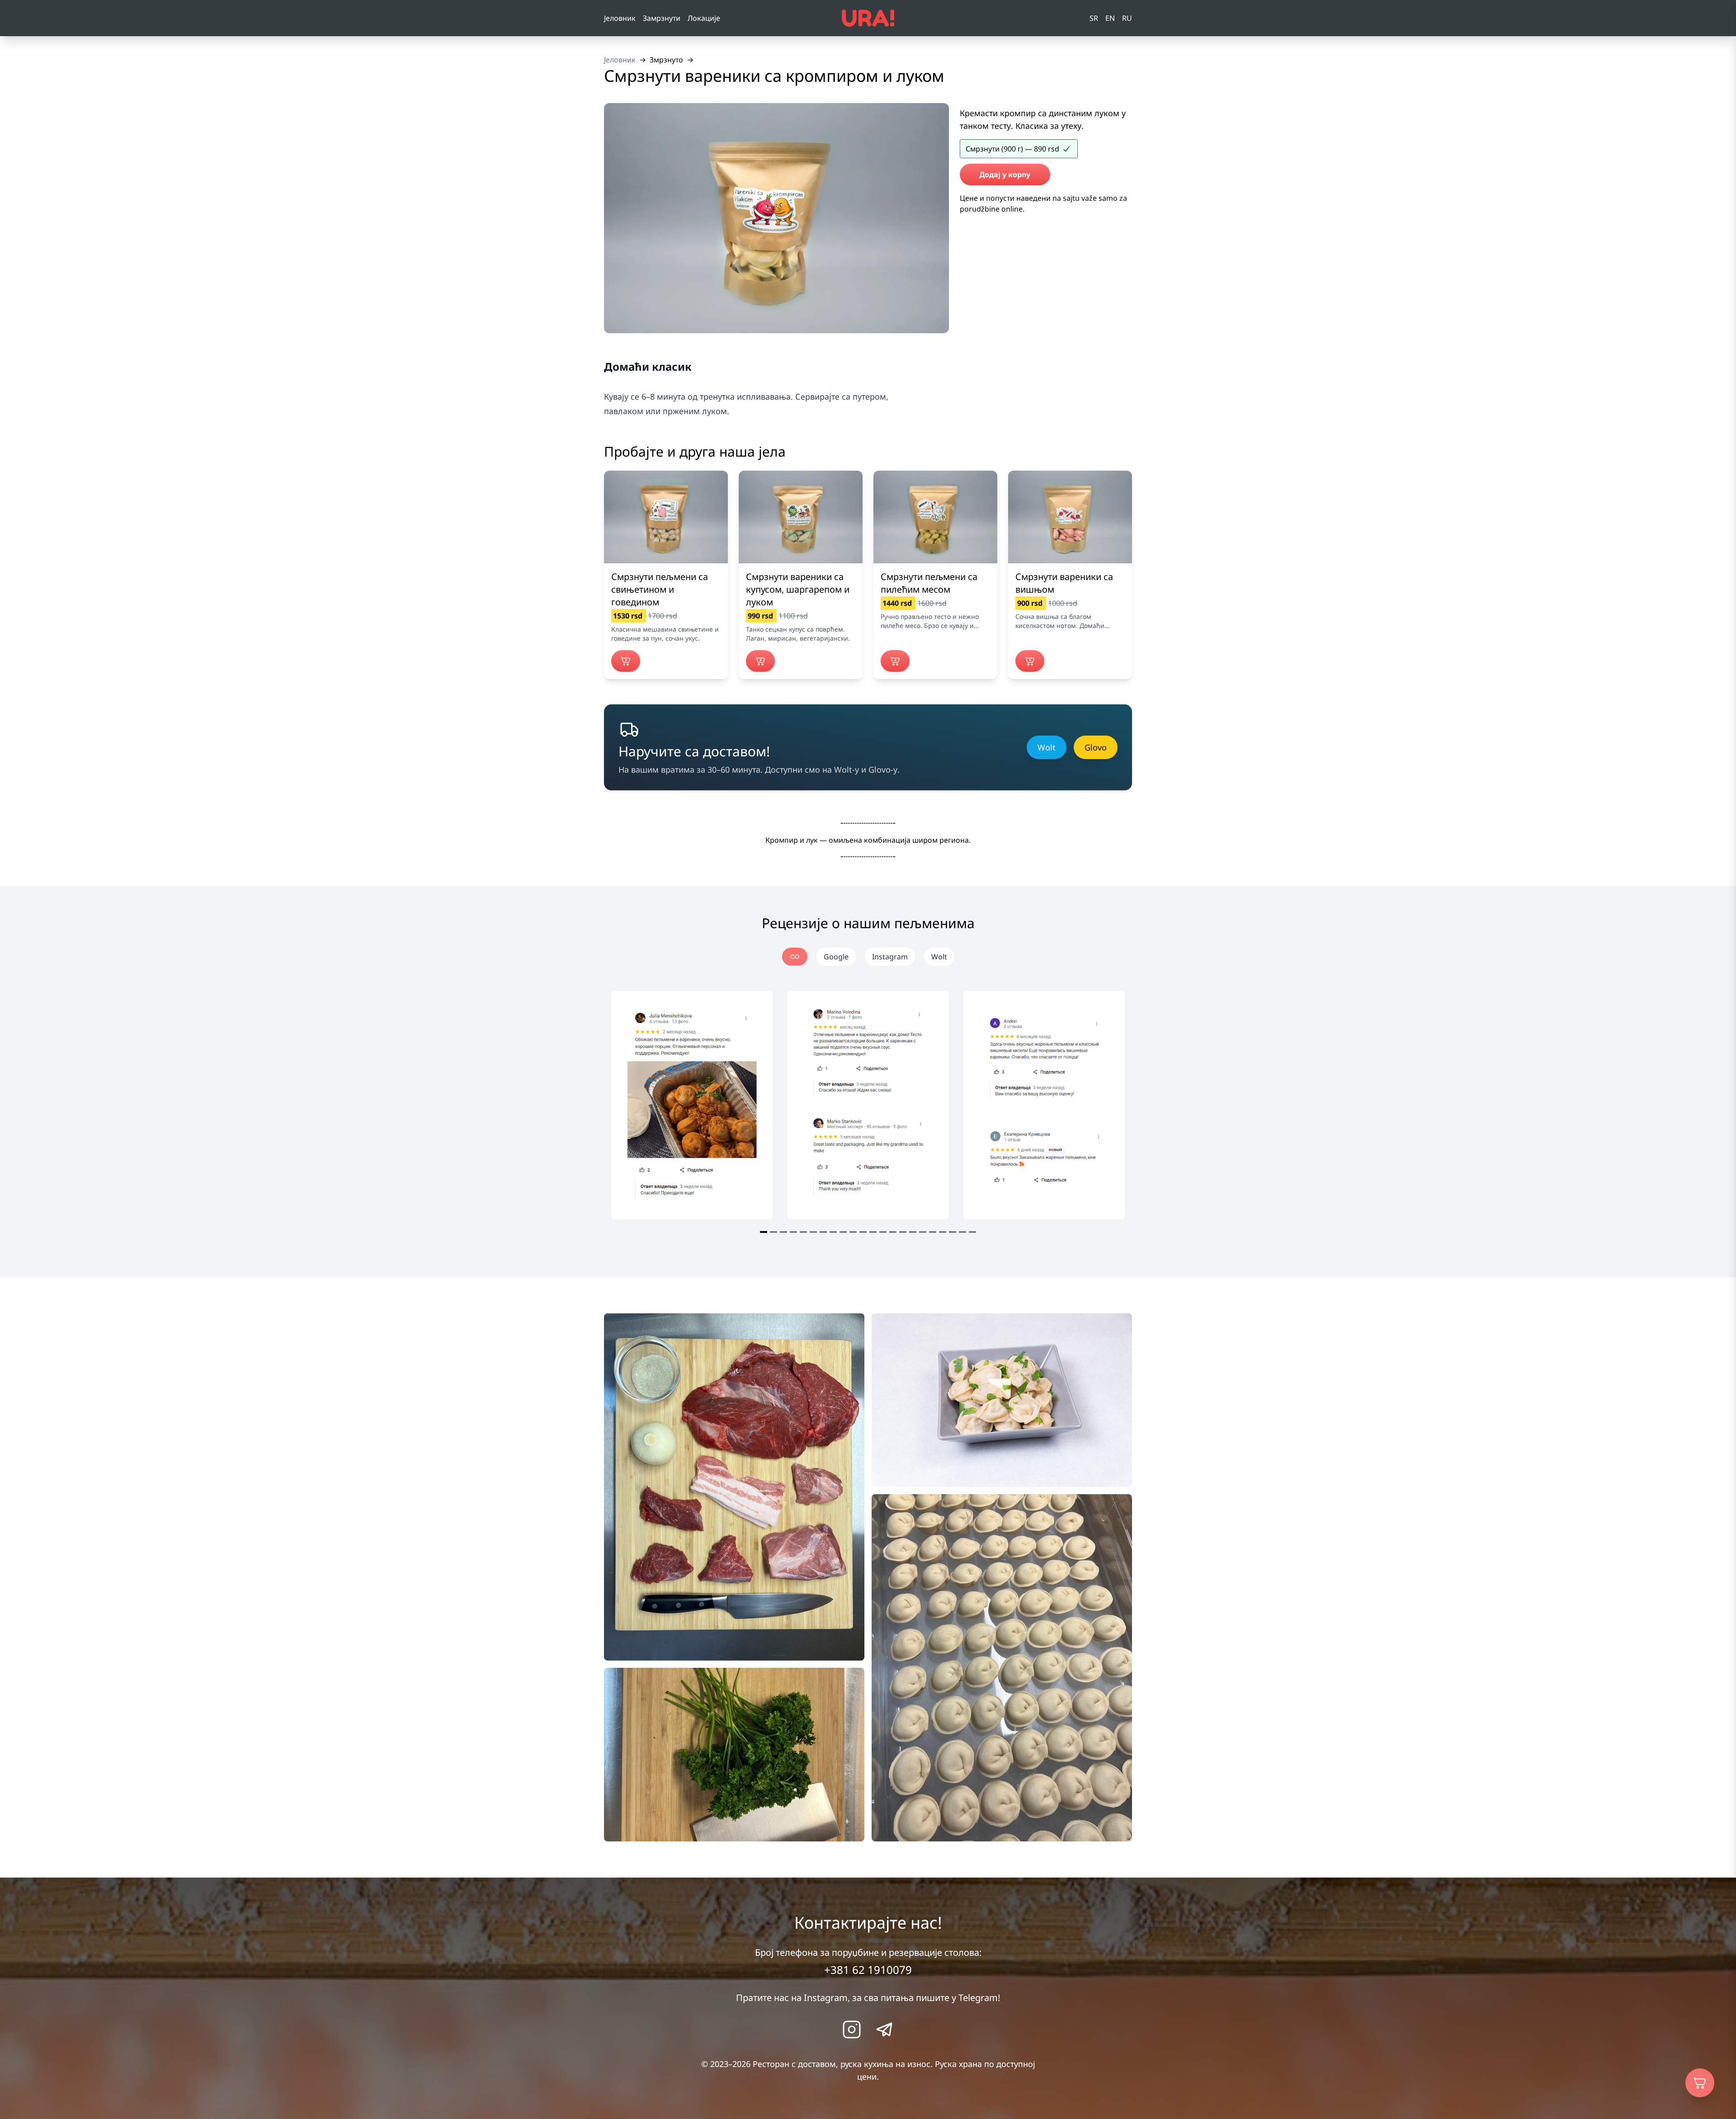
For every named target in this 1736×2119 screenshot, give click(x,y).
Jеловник (620, 60)
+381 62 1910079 (868, 1970)
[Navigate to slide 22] (972, 1232)
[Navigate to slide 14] (893, 1232)
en (1110, 18)
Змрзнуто (666, 60)
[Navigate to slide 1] (764, 1232)
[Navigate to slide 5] (803, 1232)
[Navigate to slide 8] (833, 1232)
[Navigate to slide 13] (883, 1232)
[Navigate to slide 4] (793, 1232)
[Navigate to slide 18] (933, 1232)
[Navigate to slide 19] (943, 1232)
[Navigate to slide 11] (863, 1232)
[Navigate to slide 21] (962, 1232)
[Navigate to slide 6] (813, 1232)
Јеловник (620, 18)
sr (1094, 18)
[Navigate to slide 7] (823, 1232)
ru (1127, 18)
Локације (704, 18)
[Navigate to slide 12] (873, 1232)
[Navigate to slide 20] (953, 1232)
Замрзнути (662, 18)
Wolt (1047, 747)
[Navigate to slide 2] (774, 1232)
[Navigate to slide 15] (903, 1232)
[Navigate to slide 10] (853, 1232)
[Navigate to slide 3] (783, 1232)
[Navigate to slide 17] (923, 1232)
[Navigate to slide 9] (843, 1232)
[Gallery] (868, 1114)
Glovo (1096, 747)
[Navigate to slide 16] (913, 1232)
